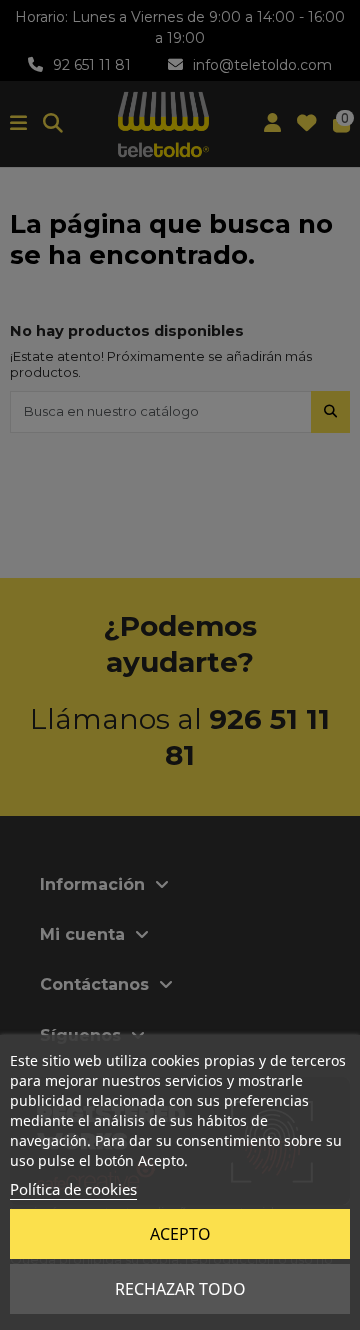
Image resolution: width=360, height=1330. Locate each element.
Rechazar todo (180, 1289)
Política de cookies (73, 1189)
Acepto (180, 1234)
